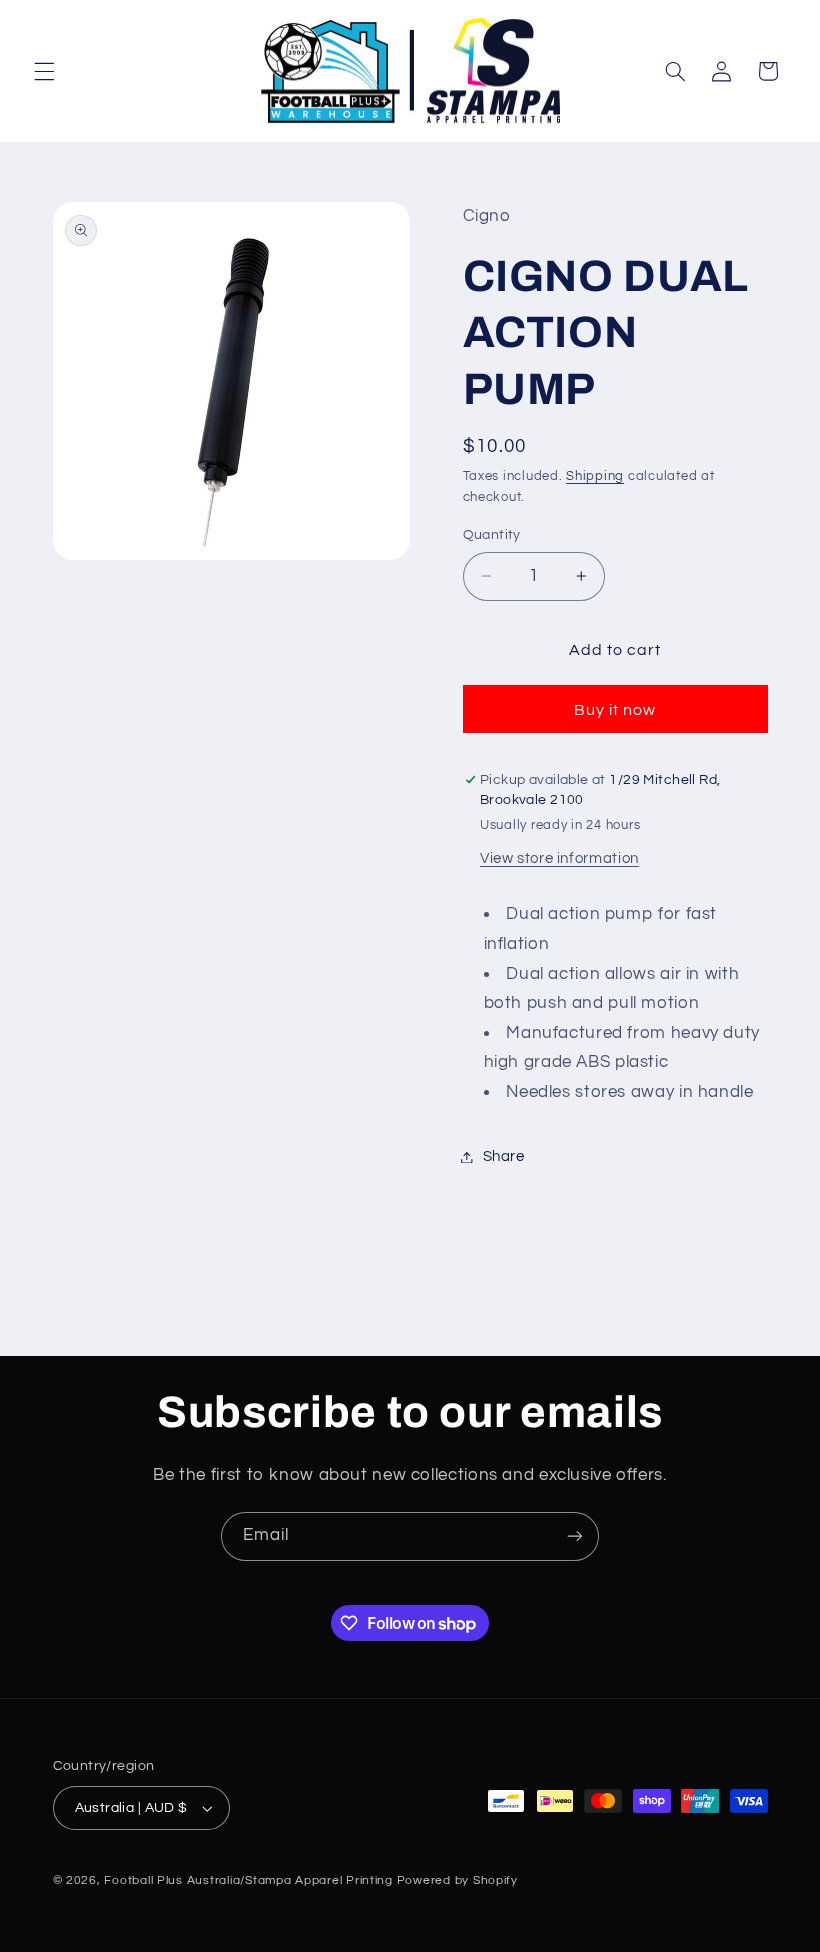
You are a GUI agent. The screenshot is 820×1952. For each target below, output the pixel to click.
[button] (44, 71)
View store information (559, 858)
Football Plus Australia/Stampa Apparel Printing (248, 1880)
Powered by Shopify (457, 1880)
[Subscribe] (575, 1536)
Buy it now (615, 710)
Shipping (595, 476)
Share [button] (504, 1156)
